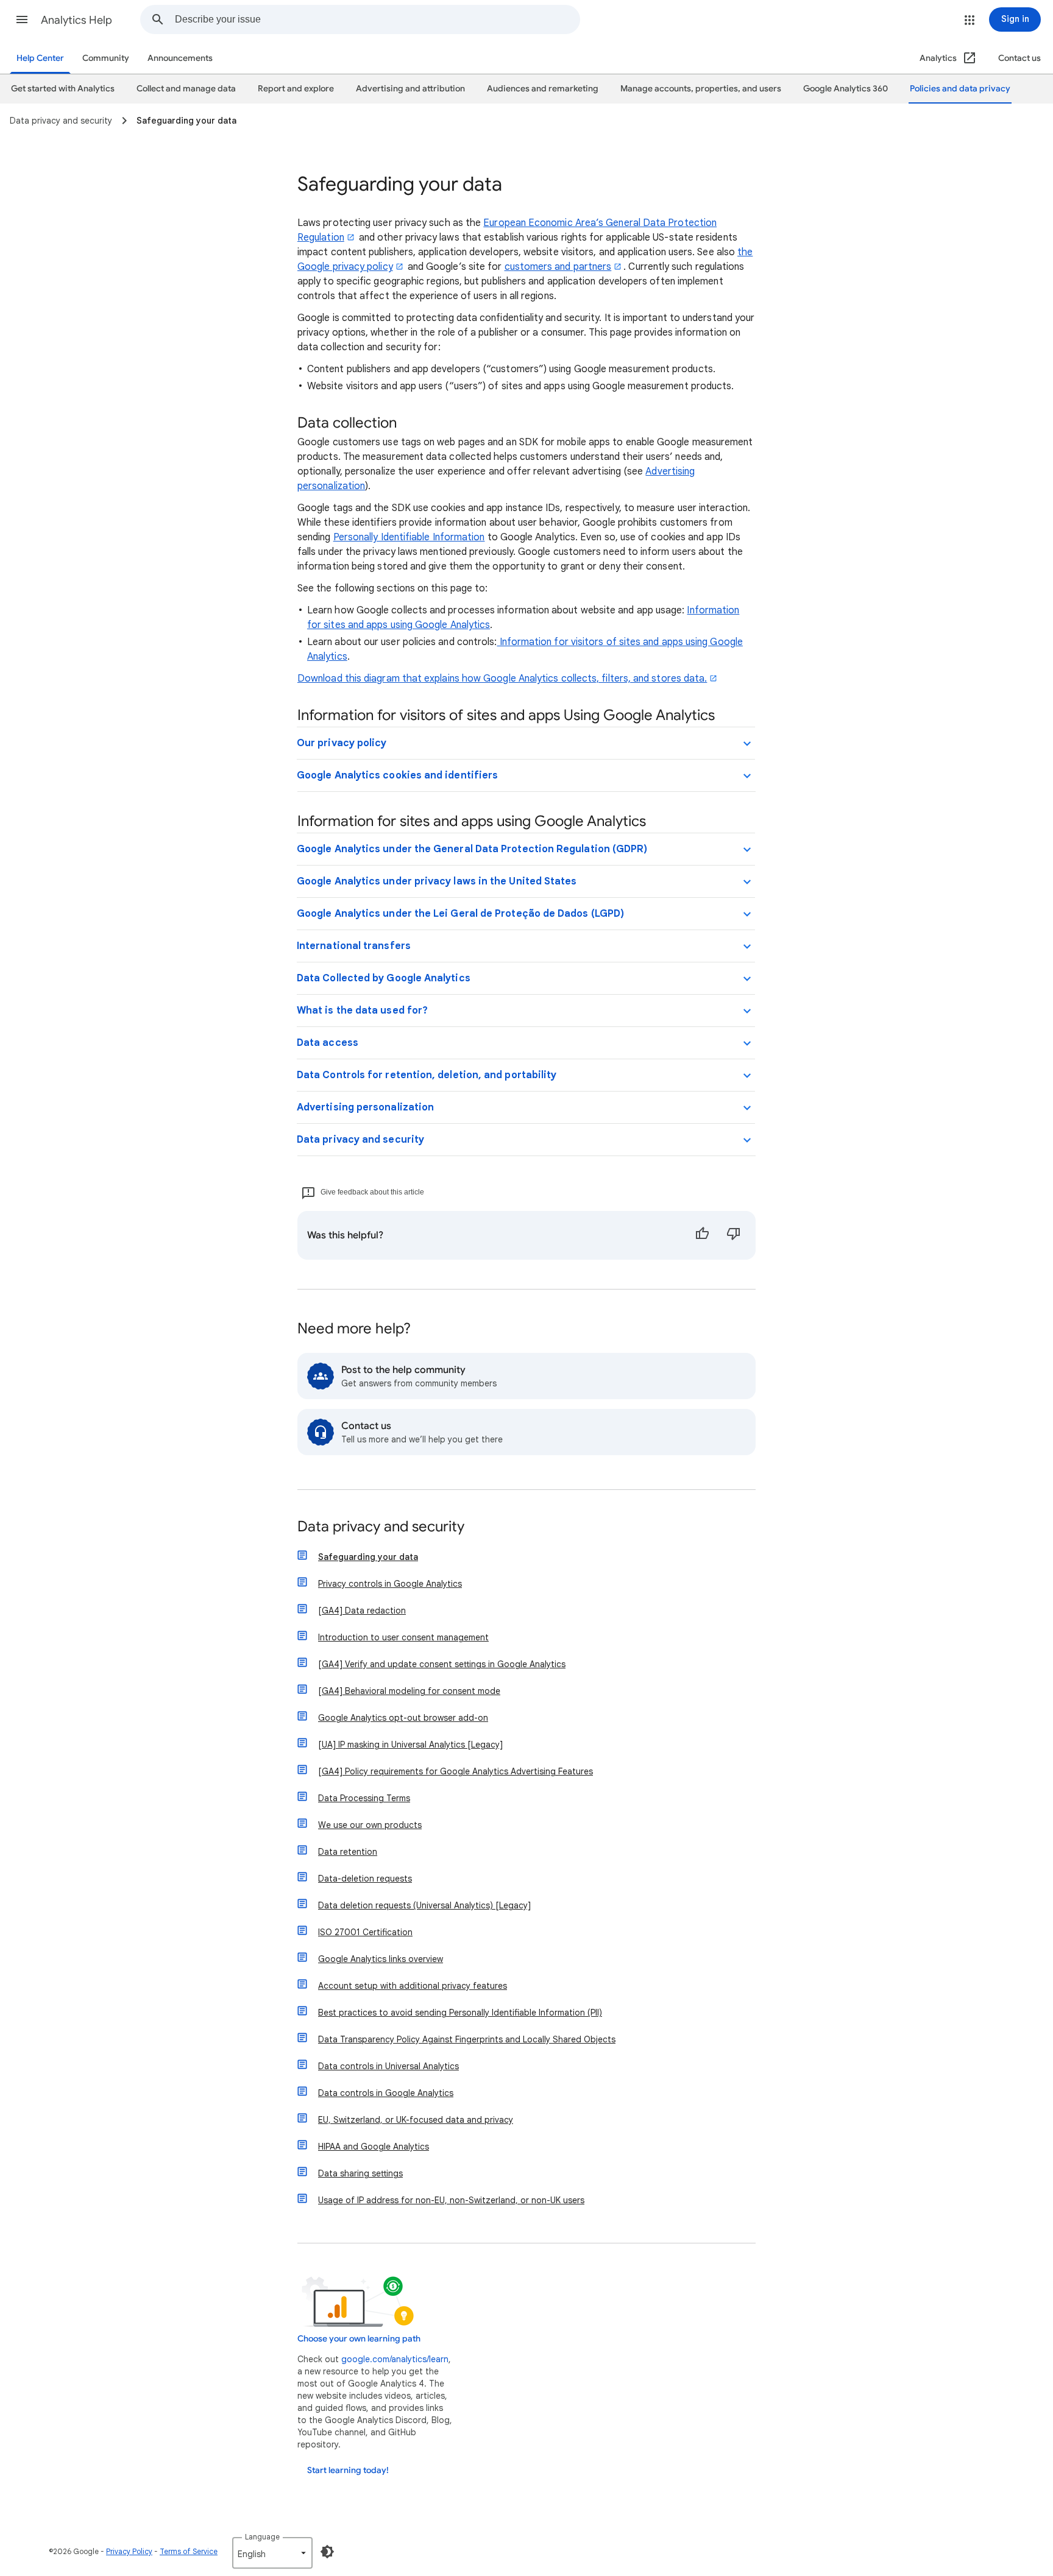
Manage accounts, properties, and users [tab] (701, 89)
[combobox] (377, 19)
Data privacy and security (381, 1527)
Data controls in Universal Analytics (388, 2066)
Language (262, 2537)
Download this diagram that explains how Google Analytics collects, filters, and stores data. (502, 679)
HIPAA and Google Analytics (374, 2147)
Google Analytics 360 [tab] (846, 89)
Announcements (180, 58)
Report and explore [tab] (296, 89)
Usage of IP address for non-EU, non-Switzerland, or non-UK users (451, 2200)
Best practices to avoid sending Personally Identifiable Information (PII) (460, 2013)
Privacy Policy (129, 2551)
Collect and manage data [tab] (186, 89)
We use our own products (370, 1825)
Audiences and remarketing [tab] (543, 89)
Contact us (1019, 58)
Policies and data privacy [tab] (960, 89)
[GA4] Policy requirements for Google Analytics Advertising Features (456, 1771)
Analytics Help (76, 20)
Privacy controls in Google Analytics (390, 1584)
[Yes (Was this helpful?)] (702, 1235)
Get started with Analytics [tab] (63, 89)
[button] (22, 19)
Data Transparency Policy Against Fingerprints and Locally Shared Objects (467, 2039)
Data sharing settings (360, 2173)
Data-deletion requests (365, 1879)
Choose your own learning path (359, 2339)
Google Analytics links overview (381, 1959)
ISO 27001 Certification (365, 1932)
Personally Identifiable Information (409, 537)
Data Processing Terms (364, 1798)
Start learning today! (348, 2470)
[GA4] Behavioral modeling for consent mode (409, 1691)
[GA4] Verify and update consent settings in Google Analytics (442, 1664)
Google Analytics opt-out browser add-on (403, 1718)
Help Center (40, 58)
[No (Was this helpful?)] (734, 1235)
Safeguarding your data (368, 1557)
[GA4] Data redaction (362, 1611)
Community (106, 58)
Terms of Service (189, 2551)
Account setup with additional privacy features (413, 1986)
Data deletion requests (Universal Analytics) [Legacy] (424, 1905)
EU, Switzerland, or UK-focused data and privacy (416, 2120)
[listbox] (272, 2553)
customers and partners (558, 267)
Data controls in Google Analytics (386, 2093)
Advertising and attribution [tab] (410, 89)
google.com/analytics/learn (395, 2359)
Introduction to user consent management (403, 1637)
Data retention (348, 1852)
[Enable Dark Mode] (327, 2552)
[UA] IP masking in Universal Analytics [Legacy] (410, 1745)
